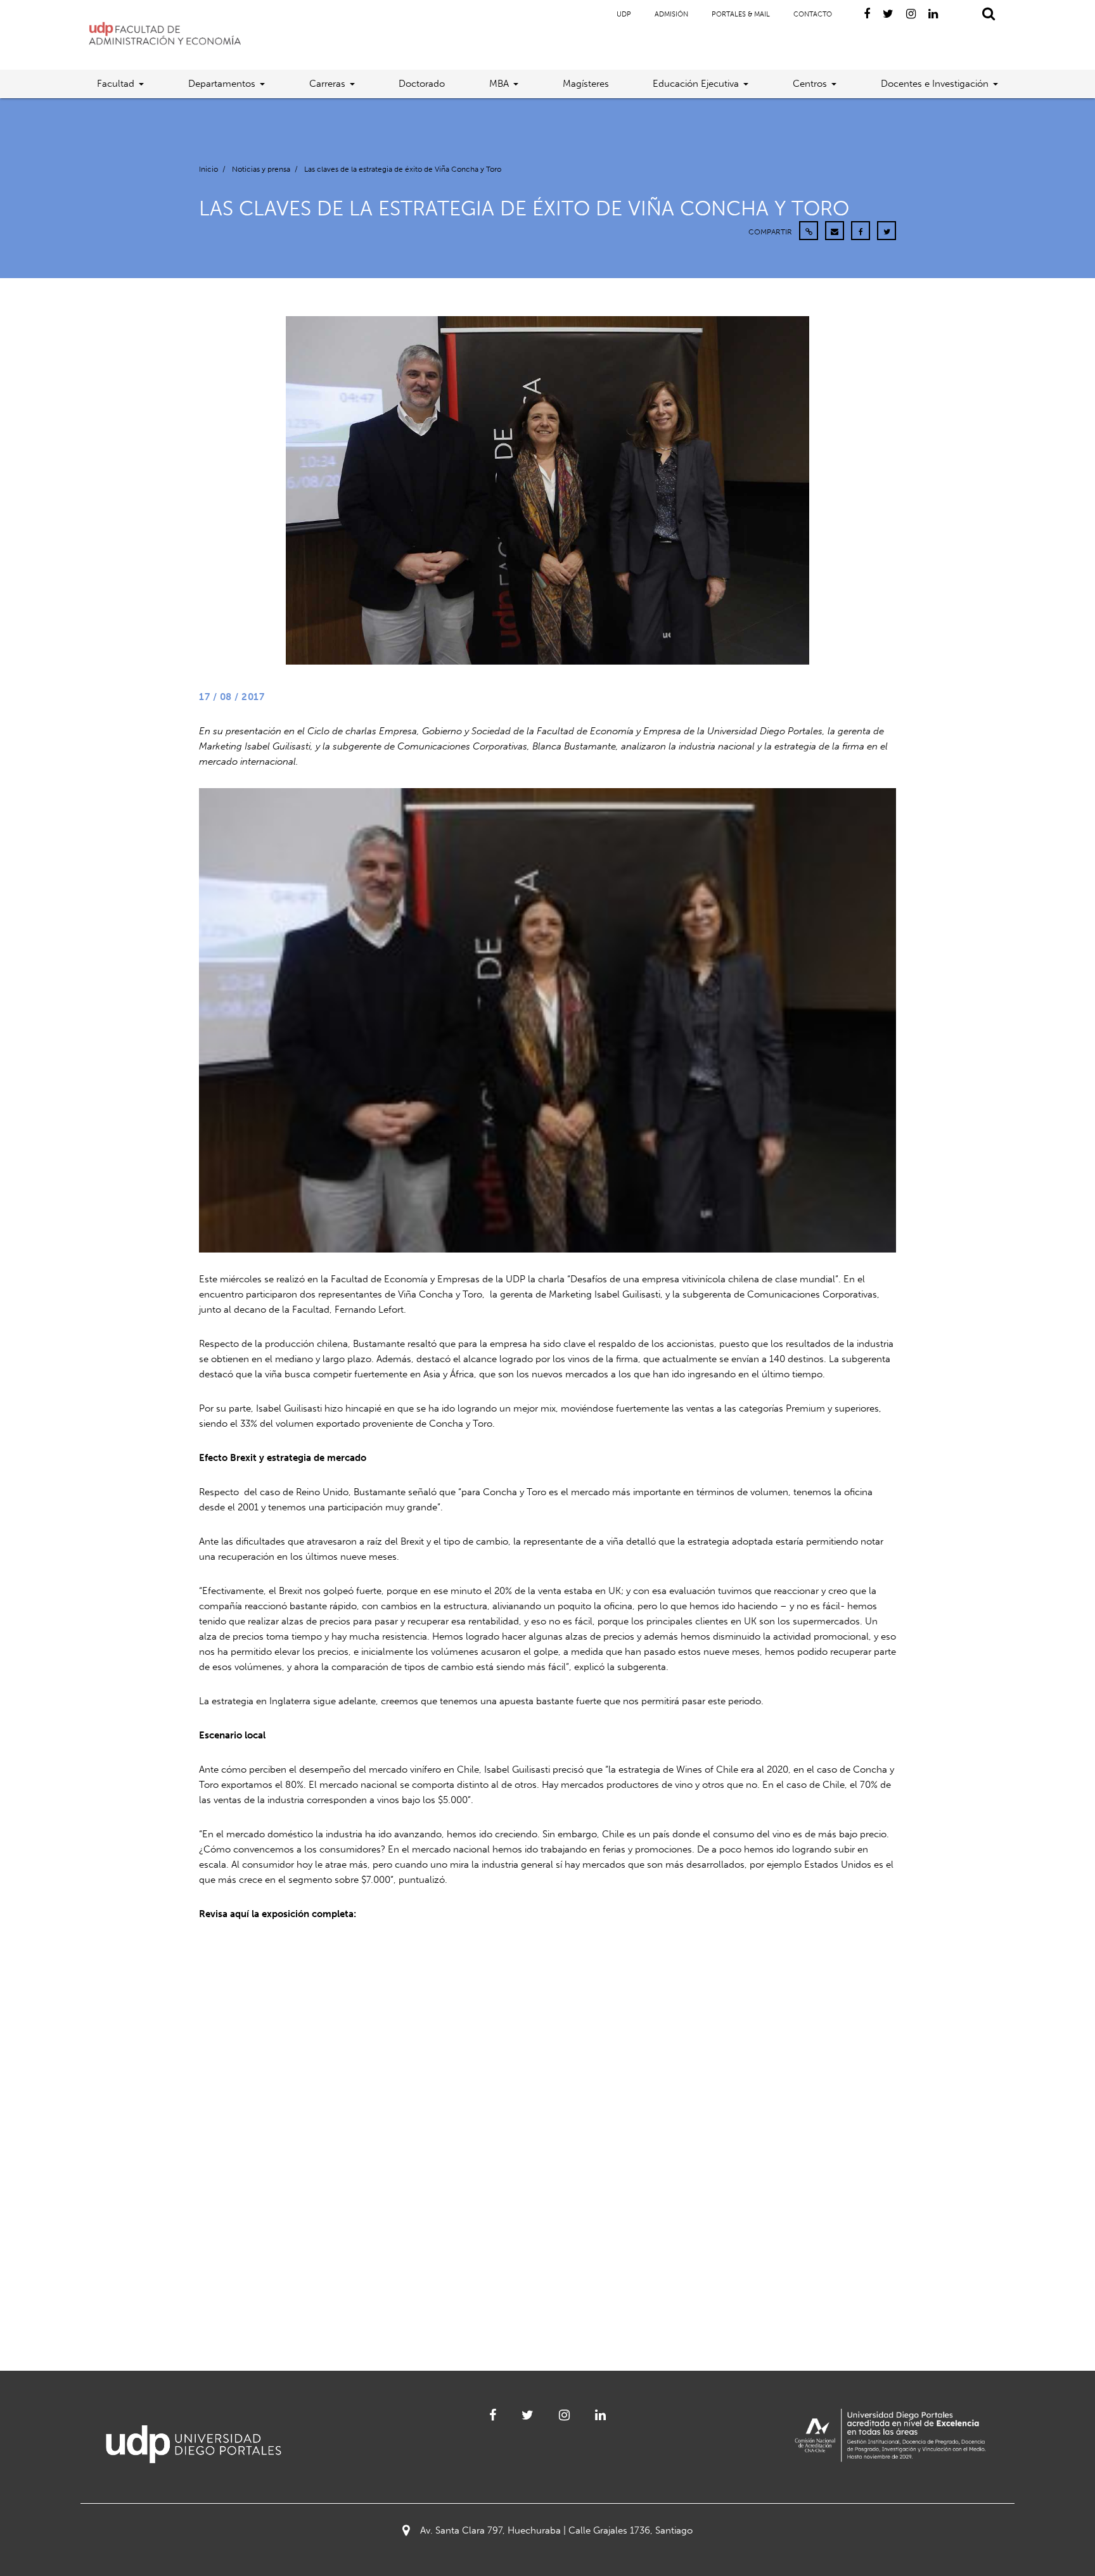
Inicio (208, 169)
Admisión (671, 14)
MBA (499, 84)
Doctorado (422, 84)
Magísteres (586, 84)
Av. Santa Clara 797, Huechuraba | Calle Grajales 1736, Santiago (556, 2530)
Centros (810, 84)
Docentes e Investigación (935, 84)
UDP (624, 14)
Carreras (327, 84)
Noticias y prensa (261, 169)
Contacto (813, 14)
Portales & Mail (741, 14)
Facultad (116, 84)
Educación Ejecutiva (696, 84)
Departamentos (222, 84)
